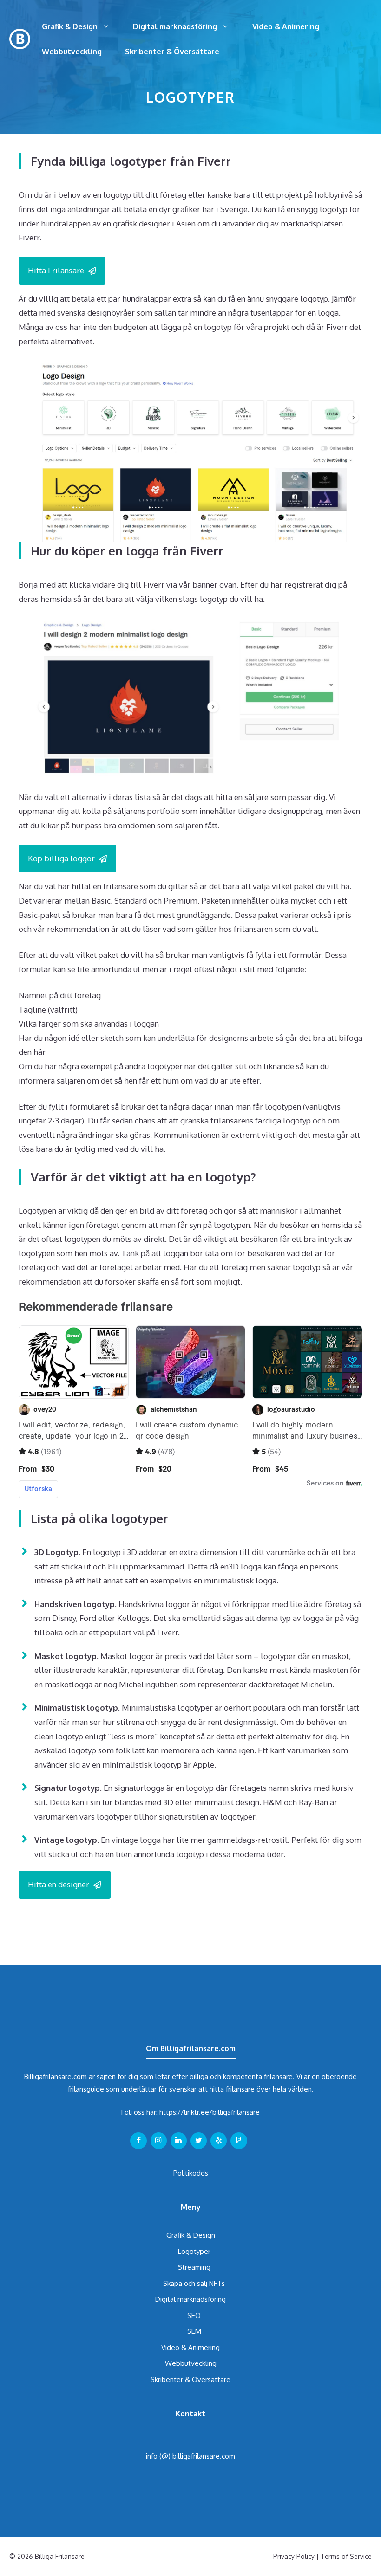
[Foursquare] (239, 2141)
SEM (194, 2331)
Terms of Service (346, 2556)
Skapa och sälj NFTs (194, 2283)
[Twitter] (199, 2141)
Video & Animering (286, 26)
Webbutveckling (72, 52)
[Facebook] (138, 2141)
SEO (194, 2315)
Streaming (194, 2267)
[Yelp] (219, 2141)
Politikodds (191, 2173)
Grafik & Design (70, 26)
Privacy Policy (294, 2556)
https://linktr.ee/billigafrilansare (210, 2112)
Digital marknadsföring (175, 26)
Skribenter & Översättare (172, 52)
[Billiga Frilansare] (20, 38)
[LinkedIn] (179, 2141)
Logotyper (194, 2251)
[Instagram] (159, 2141)
